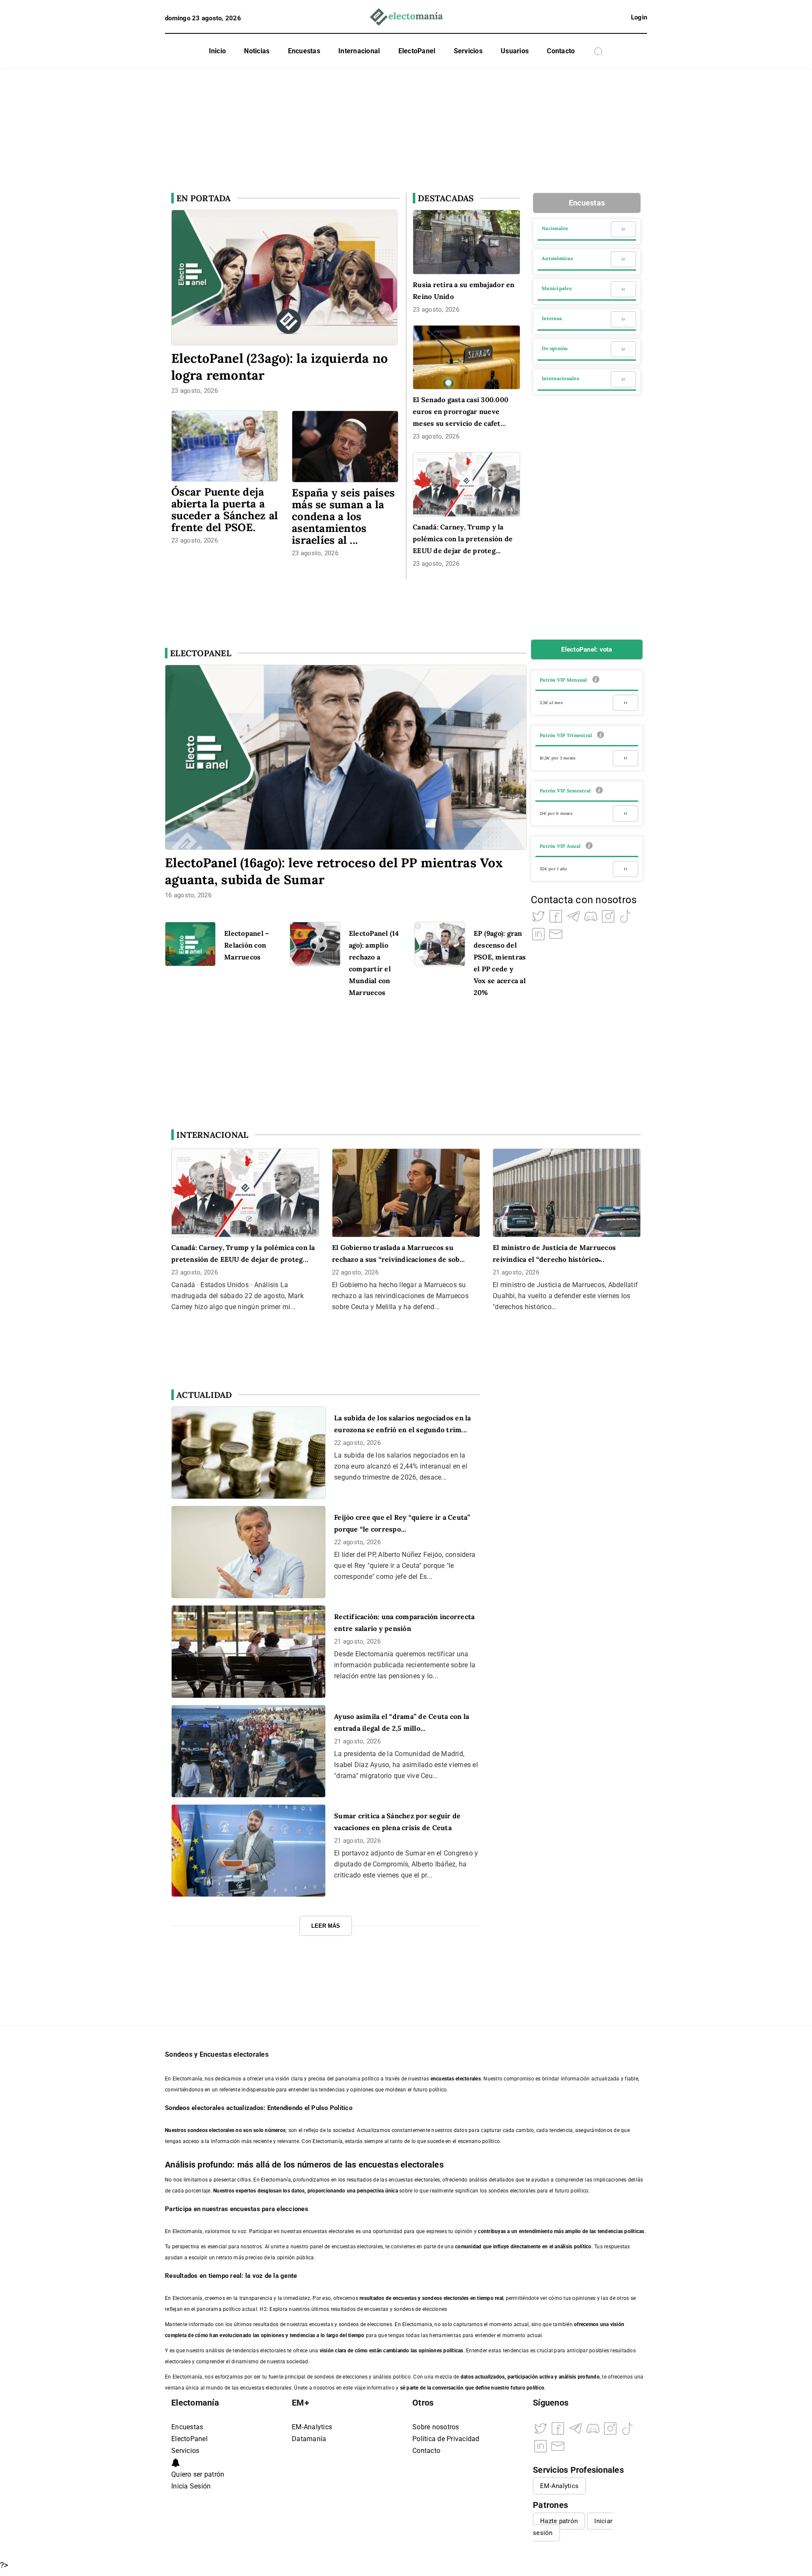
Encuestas (304, 51)
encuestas (405, 2298)
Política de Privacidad (446, 2439)
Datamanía (309, 2439)
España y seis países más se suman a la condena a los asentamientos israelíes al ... (343, 516)
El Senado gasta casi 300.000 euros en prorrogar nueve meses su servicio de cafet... (461, 411)
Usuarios (515, 51)
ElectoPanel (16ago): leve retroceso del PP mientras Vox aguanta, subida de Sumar (334, 871)
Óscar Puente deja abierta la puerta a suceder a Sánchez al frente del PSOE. (225, 510)
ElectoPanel (417, 51)
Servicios (468, 51)
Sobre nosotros (436, 2427)
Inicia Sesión (191, 2486)
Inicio (218, 51)
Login (639, 17)
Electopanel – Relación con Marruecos (247, 945)
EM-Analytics (312, 2427)
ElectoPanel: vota (587, 649)
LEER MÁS (326, 1926)
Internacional (359, 51)
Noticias (257, 51)
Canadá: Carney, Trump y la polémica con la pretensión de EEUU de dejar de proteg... (463, 539)
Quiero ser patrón (198, 2474)
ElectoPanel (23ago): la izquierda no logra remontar (280, 367)
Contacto (561, 51)
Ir (623, 229)
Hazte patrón (559, 2521)
